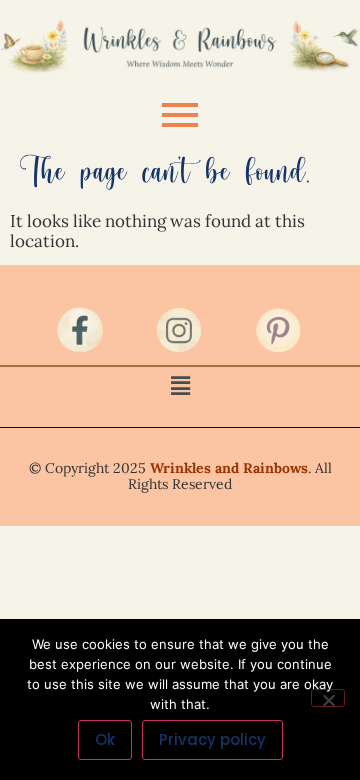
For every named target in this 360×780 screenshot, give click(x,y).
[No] (328, 698)
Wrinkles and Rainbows (229, 468)
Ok (105, 739)
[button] (180, 385)
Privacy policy (212, 739)
